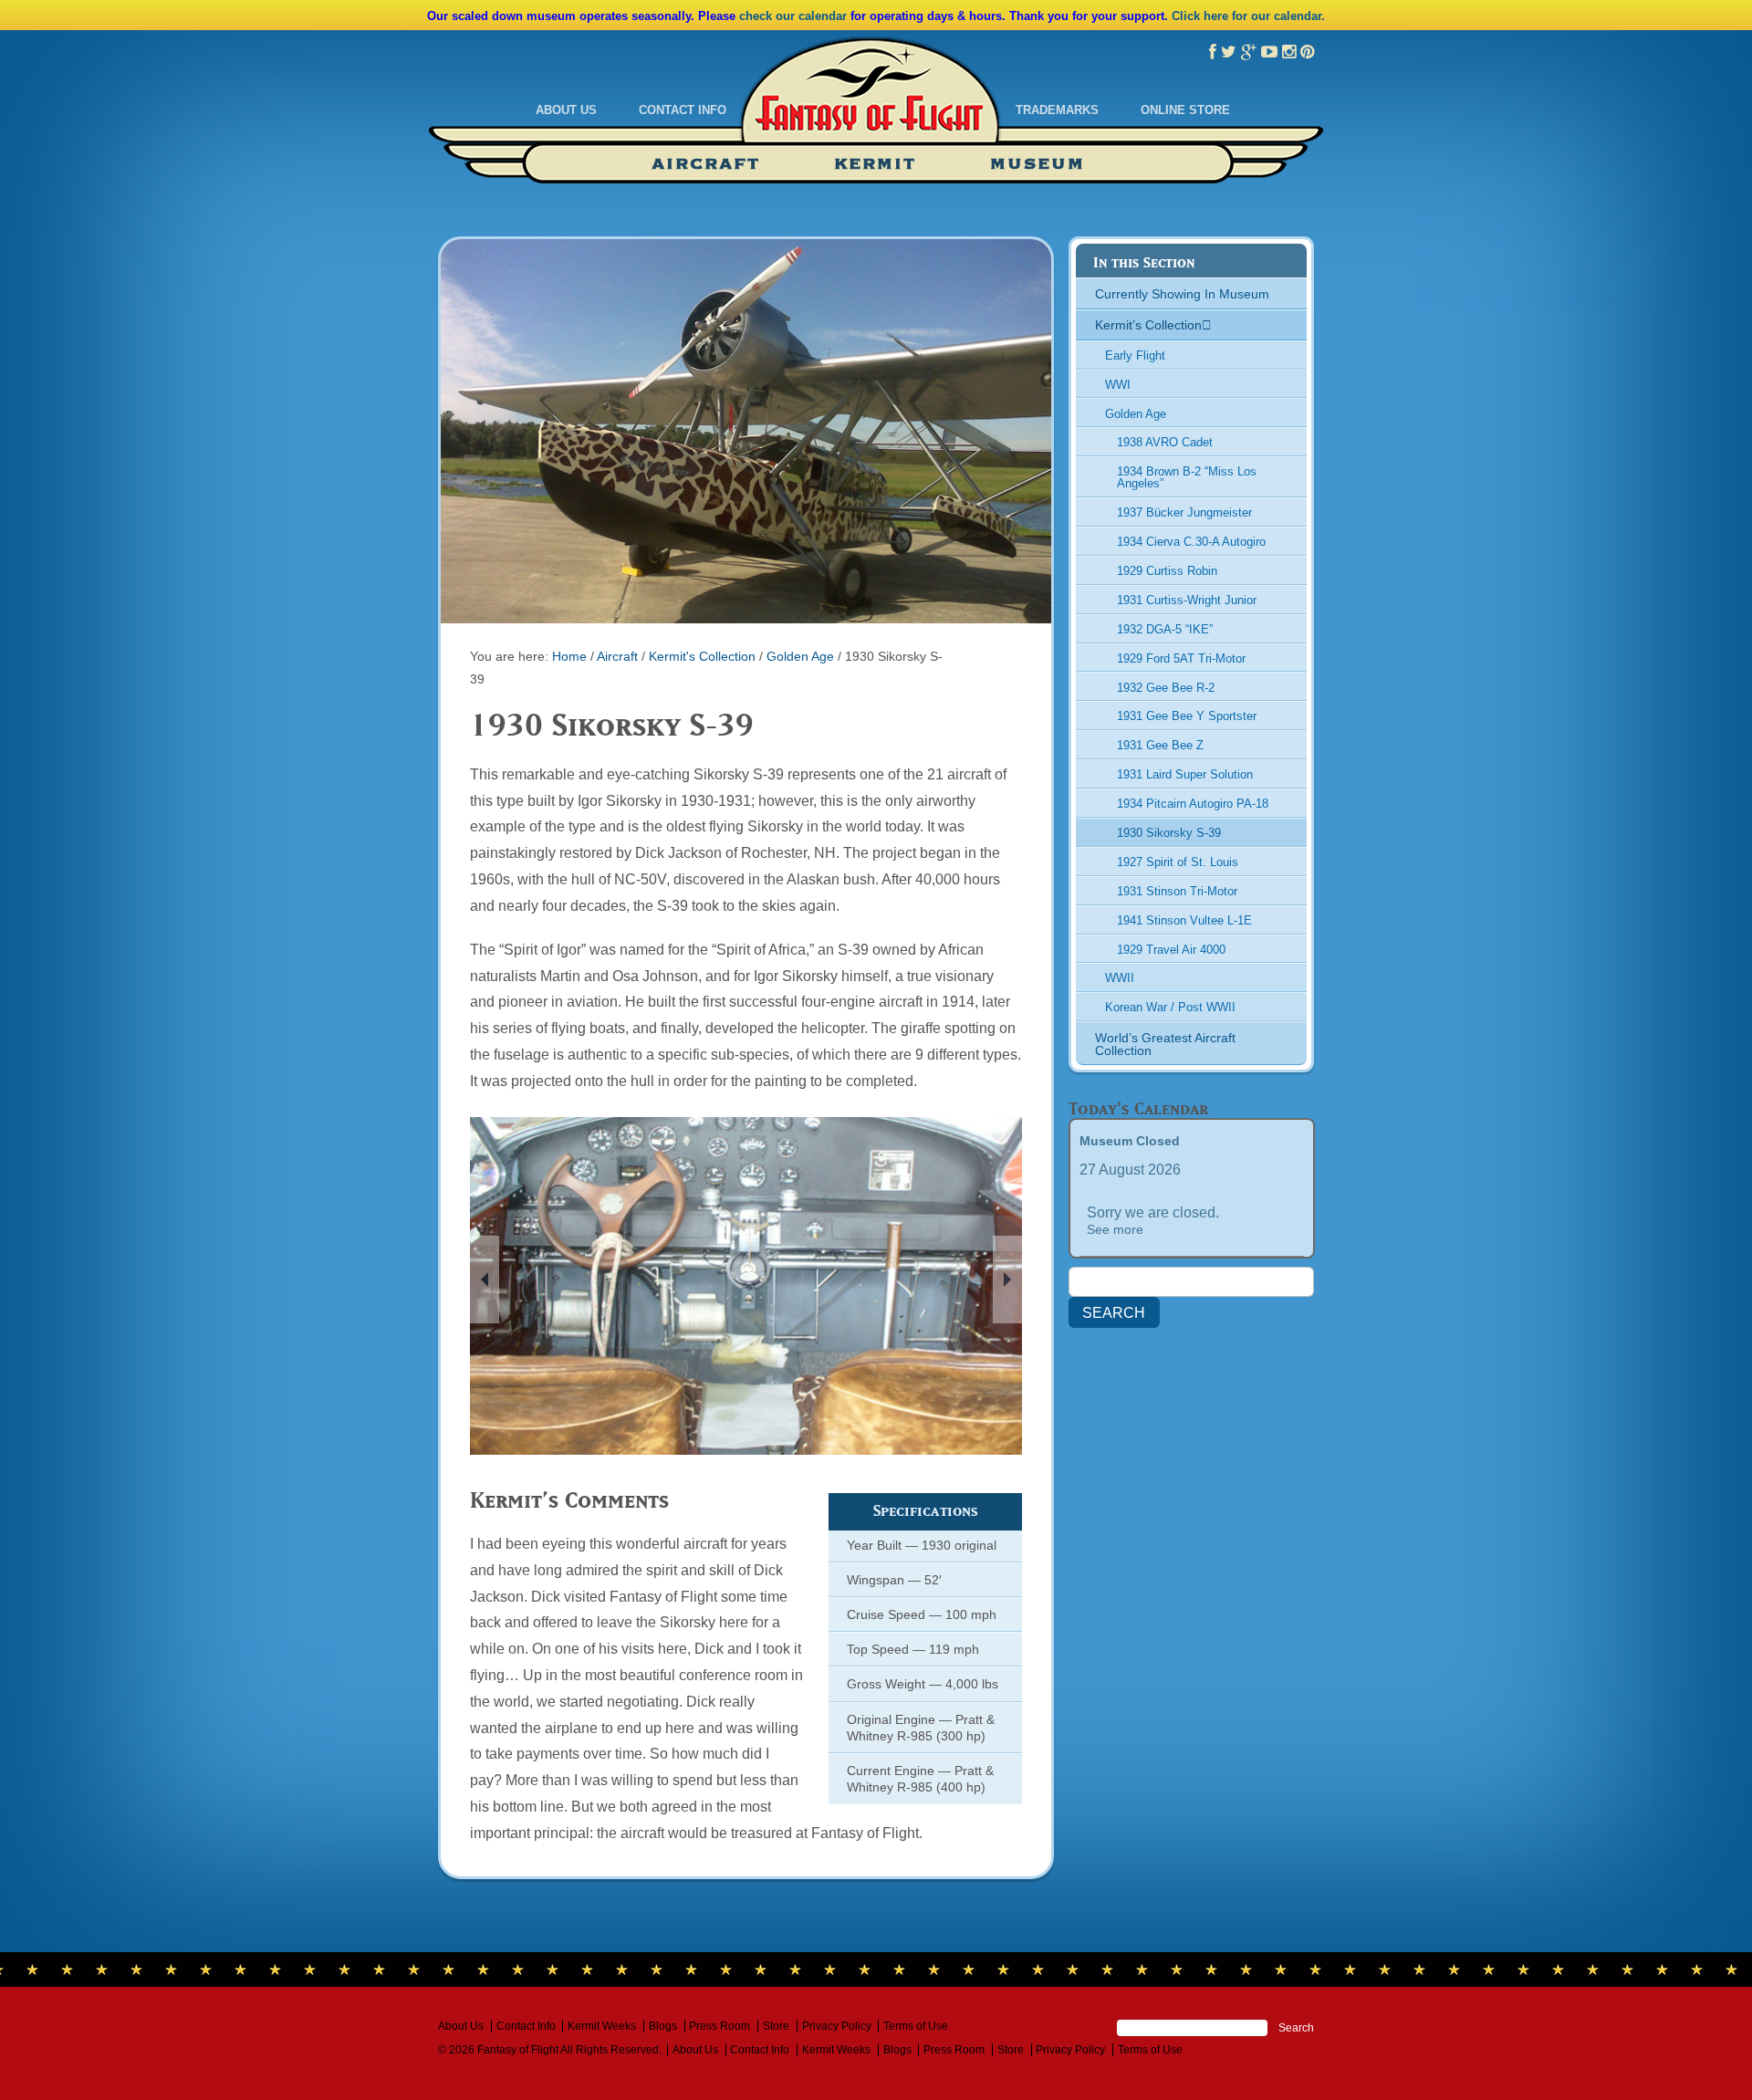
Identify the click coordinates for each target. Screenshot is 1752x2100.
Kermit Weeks (602, 2026)
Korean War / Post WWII (1170, 1007)
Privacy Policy (837, 2026)
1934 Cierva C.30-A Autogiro (1191, 542)
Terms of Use (916, 2026)
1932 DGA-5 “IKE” (1165, 629)
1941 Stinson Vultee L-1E (1184, 920)
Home (569, 656)
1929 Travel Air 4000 (1171, 950)
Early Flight (1135, 355)
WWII (1120, 978)
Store (776, 2026)
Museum (1038, 164)
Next (1007, 1280)
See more (1115, 1229)
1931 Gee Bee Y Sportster (1187, 716)
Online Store (1185, 110)
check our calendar (793, 16)
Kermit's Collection (702, 656)
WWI (1118, 385)
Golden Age (800, 656)
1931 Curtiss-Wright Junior (1187, 600)
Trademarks (1057, 110)
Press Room (720, 2026)
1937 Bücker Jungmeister (1184, 512)
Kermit (875, 164)
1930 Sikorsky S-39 (1169, 833)
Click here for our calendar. (1248, 16)
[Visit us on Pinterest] (1307, 52)
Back (485, 1280)
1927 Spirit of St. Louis (1178, 862)
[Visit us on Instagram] (1289, 52)
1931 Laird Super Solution (1185, 774)
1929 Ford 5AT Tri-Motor (1181, 658)
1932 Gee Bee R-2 (1166, 688)
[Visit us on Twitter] (1229, 52)
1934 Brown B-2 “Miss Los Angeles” (1187, 477)
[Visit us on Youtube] (1269, 52)
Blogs (663, 2026)
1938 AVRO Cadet (1165, 442)
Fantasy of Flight (871, 103)
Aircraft (706, 164)
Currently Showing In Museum (1182, 294)
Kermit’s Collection (1148, 325)
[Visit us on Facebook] (1213, 52)
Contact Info (683, 110)
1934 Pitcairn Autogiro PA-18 (1193, 804)
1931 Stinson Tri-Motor (1177, 891)
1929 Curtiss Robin (1167, 571)
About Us (566, 110)
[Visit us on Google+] (1249, 52)
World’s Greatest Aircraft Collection (1165, 1044)
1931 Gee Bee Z (1160, 745)
